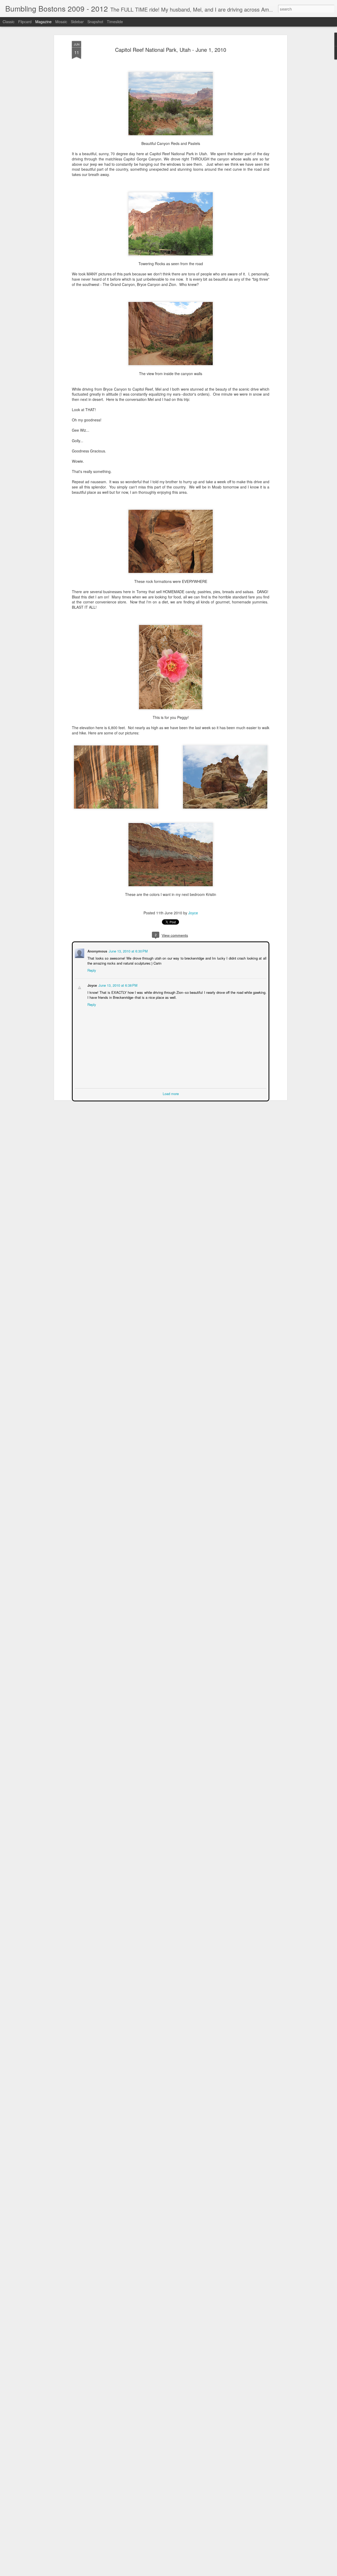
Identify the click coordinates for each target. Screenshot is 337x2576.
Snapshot (95, 22)
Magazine (43, 22)
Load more (171, 1093)
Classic (9, 22)
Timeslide (115, 22)
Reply (91, 970)
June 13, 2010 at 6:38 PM (117, 985)
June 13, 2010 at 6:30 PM (128, 951)
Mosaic (61, 22)
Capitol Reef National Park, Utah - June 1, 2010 (171, 50)
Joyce (193, 913)
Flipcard (25, 22)
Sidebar (77, 22)
